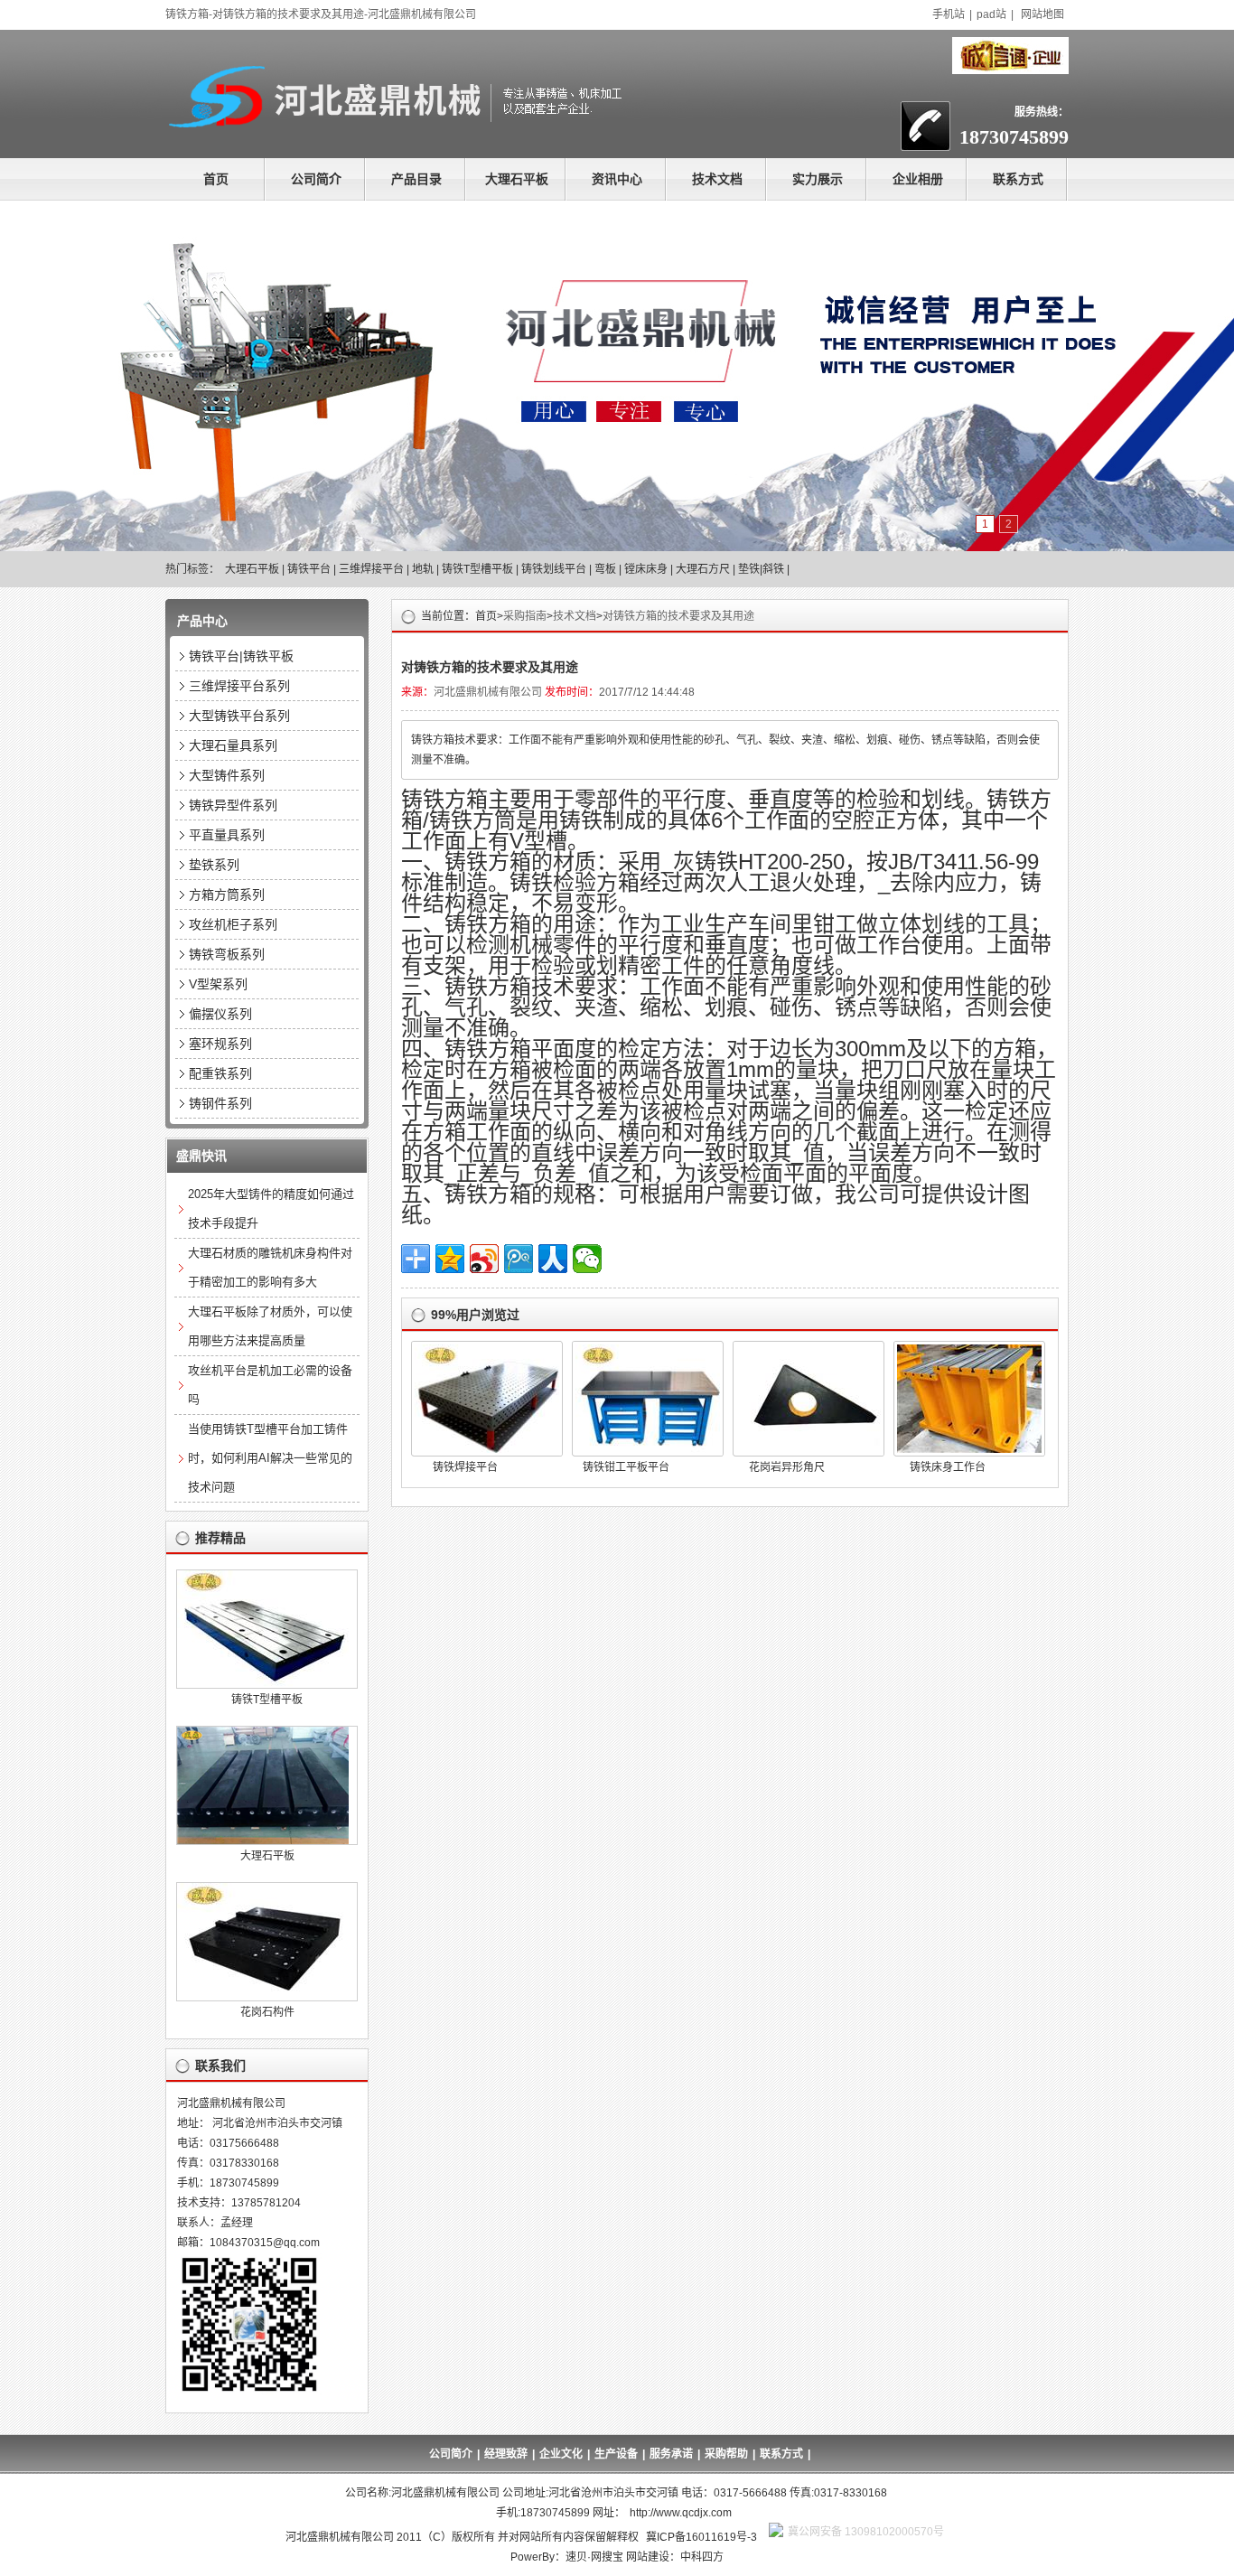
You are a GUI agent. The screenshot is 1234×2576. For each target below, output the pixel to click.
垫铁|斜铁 (761, 569)
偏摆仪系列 (220, 1014)
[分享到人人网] (553, 1259)
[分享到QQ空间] (450, 1259)
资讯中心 (617, 179)
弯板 (605, 569)
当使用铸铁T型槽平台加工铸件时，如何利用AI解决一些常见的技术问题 (270, 1458)
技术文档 (717, 179)
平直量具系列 (227, 835)
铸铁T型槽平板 (477, 569)
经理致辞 (506, 2454)
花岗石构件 (267, 2012)
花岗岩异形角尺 (787, 1467)
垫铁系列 (214, 865)
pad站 (991, 14)
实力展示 (818, 179)
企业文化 (561, 2454)
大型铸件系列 (227, 775)
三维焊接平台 (371, 569)
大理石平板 (517, 179)
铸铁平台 (309, 569)
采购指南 (525, 616)
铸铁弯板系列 (227, 954)
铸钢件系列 (220, 1103)
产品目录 (416, 179)
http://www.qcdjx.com (681, 2513)
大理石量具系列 (233, 745)
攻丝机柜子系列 (233, 924)
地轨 (423, 569)
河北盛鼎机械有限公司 (488, 692)
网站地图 (1042, 14)
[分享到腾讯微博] (519, 1259)
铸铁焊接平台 (465, 1467)
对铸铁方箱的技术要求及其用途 (678, 616)
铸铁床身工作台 (948, 1467)
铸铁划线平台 (554, 569)
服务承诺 (671, 2454)
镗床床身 (646, 569)
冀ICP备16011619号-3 (701, 2537)
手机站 (949, 14)
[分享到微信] (587, 1259)
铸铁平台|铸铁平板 (241, 656)
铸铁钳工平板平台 (626, 1467)
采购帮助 (726, 2454)
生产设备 (616, 2454)
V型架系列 (218, 984)
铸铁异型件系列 (233, 805)
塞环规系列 (220, 1044)
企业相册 (918, 179)
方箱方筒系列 (227, 895)
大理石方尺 (703, 569)
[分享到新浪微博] (484, 1259)
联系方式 (1018, 179)
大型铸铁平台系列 (239, 716)
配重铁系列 (220, 1073)
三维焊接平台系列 (239, 686)
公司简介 (316, 179)
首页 (216, 179)
